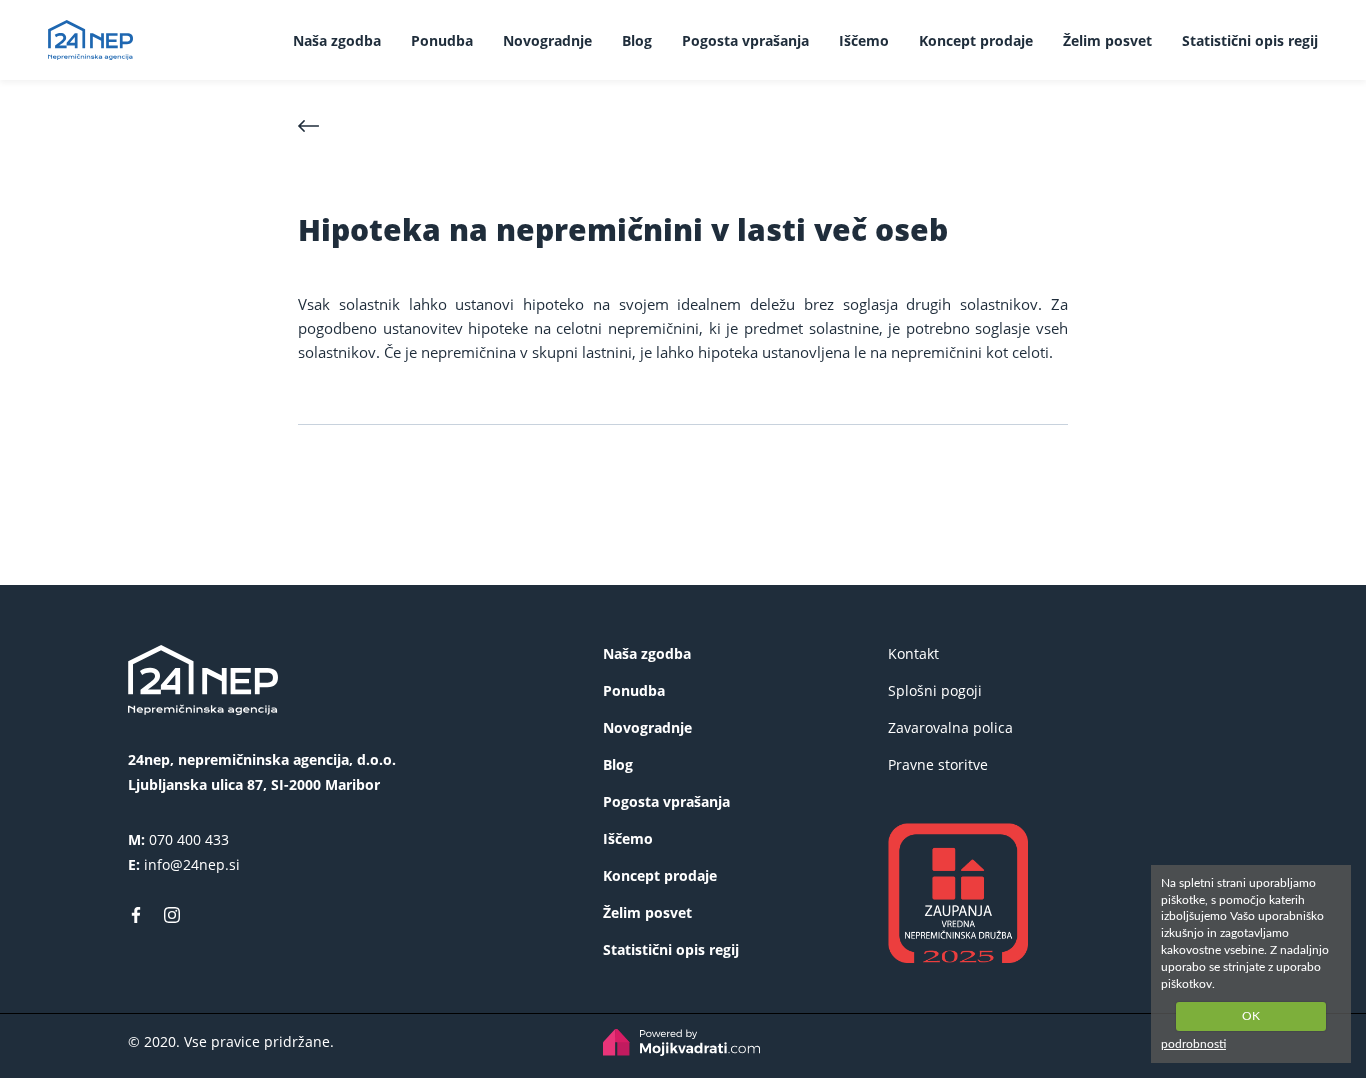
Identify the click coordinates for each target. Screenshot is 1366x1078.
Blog (637, 40)
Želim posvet (1107, 40)
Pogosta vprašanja (745, 40)
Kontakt (913, 653)
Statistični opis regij (1250, 40)
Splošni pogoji (935, 690)
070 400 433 (189, 839)
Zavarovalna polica (950, 727)
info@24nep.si (192, 864)
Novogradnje (547, 40)
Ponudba (442, 40)
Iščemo (864, 40)
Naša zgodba (337, 40)
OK (1251, 1016)
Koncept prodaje (976, 40)
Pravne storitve (938, 764)
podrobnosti (1193, 1044)
